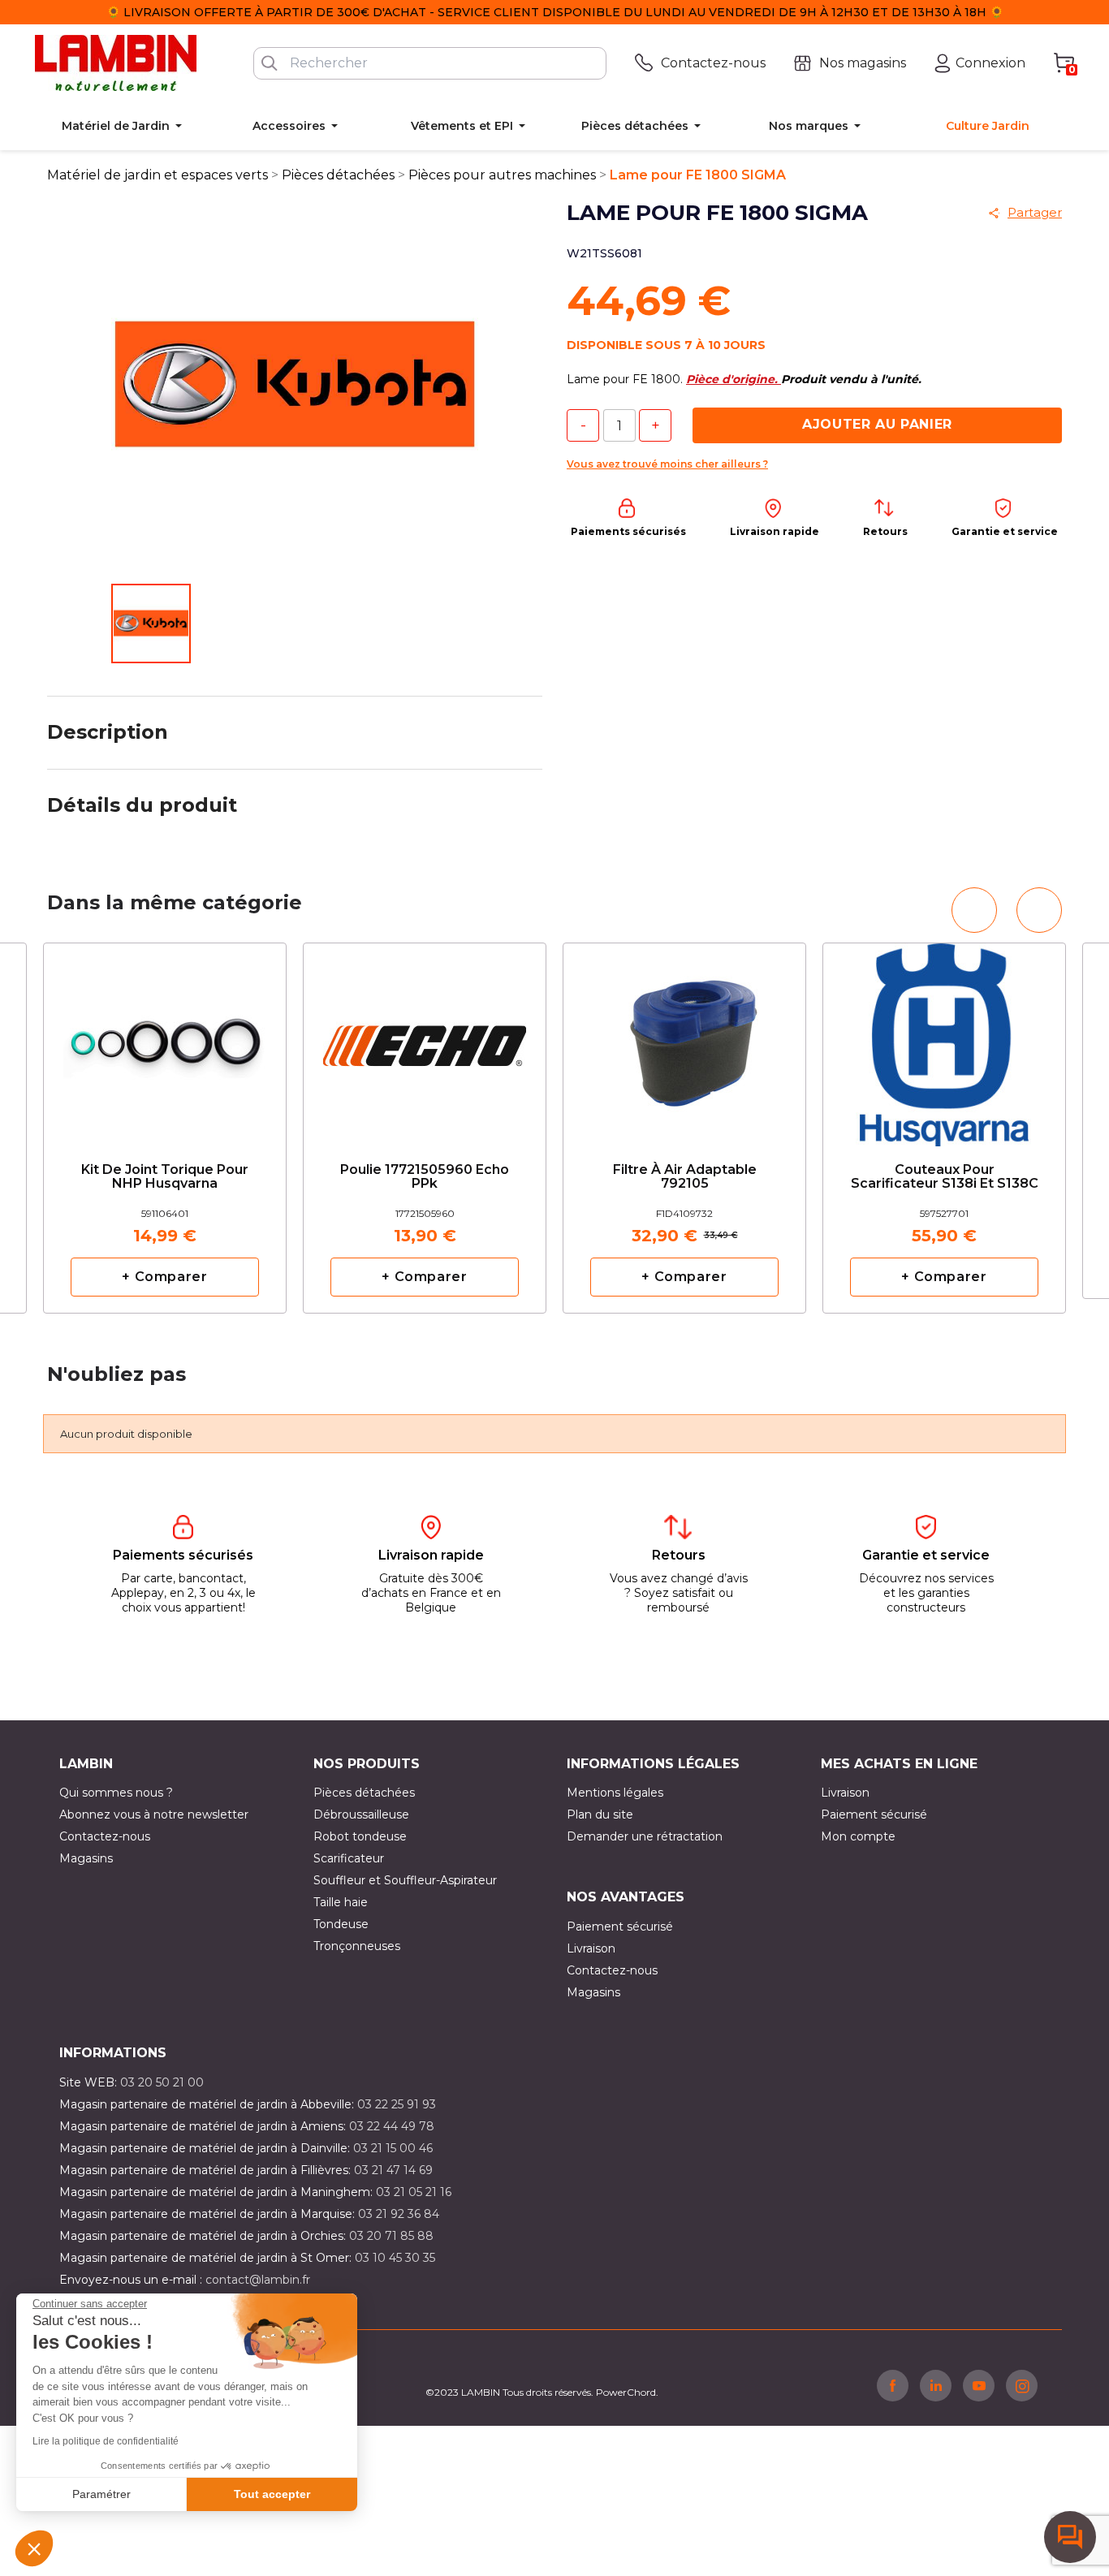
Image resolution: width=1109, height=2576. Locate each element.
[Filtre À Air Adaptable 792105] (684, 1039)
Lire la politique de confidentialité (106, 2441)
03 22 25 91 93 (397, 2104)
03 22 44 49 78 (392, 2126)
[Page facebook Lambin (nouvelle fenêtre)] (893, 2385)
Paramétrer (101, 2494)
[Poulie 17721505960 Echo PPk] (425, 1039)
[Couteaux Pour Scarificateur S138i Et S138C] (944, 1039)
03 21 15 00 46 (393, 2148)
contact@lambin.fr (258, 2280)
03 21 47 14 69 (393, 2170)
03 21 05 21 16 (414, 2192)
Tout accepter (272, 2494)
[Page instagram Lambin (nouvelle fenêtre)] (1022, 2385)
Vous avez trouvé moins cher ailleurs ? (667, 464)
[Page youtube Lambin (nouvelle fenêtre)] (979, 2385)
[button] (34, 2548)
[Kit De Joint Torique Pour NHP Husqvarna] (165, 1039)
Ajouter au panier (877, 424)
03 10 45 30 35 (395, 2258)
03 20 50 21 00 (162, 2082)
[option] (165, 1128)
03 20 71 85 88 (391, 2236)
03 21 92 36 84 (399, 2214)
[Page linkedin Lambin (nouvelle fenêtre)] (936, 2385)
